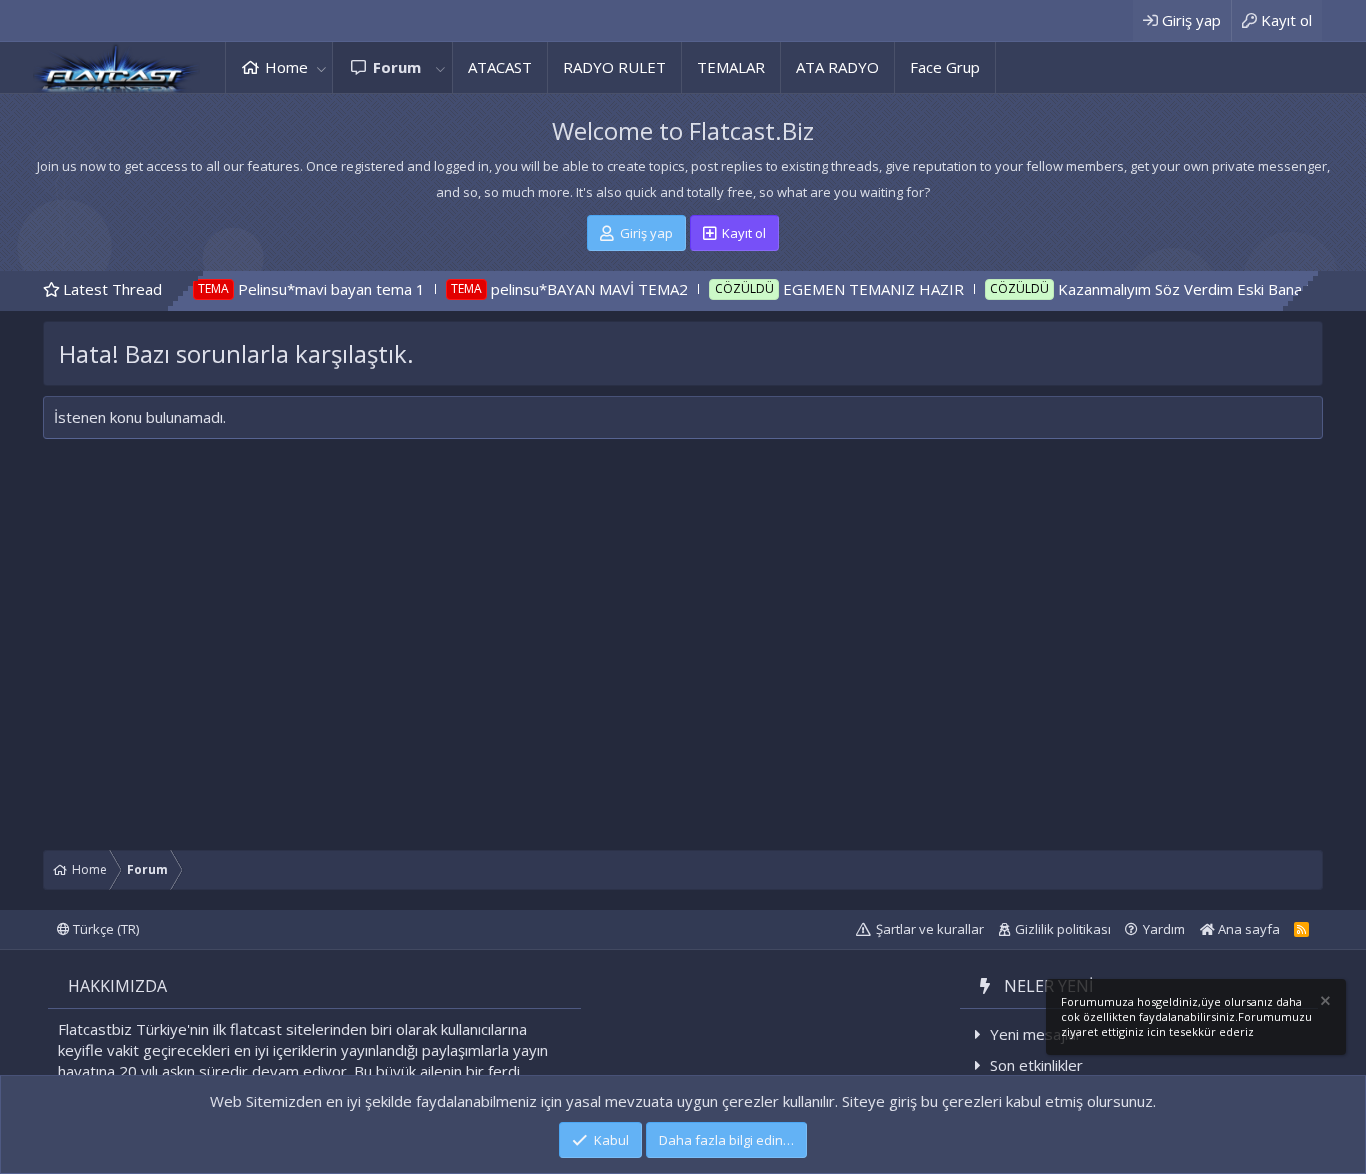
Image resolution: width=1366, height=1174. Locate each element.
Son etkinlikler (1036, 1065)
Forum (397, 67)
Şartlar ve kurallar (930, 929)
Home (286, 67)
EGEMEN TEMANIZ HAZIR (841, 289)
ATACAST (500, 67)
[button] (321, 67)
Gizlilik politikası (1063, 929)
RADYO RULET (614, 67)
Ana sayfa (1247, 929)
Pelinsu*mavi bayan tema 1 (299, 289)
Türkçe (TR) (104, 929)
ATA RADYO (837, 67)
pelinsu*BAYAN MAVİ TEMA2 (557, 289)
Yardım (1164, 929)
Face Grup (945, 67)
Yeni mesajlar (1036, 1034)
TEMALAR (731, 67)
